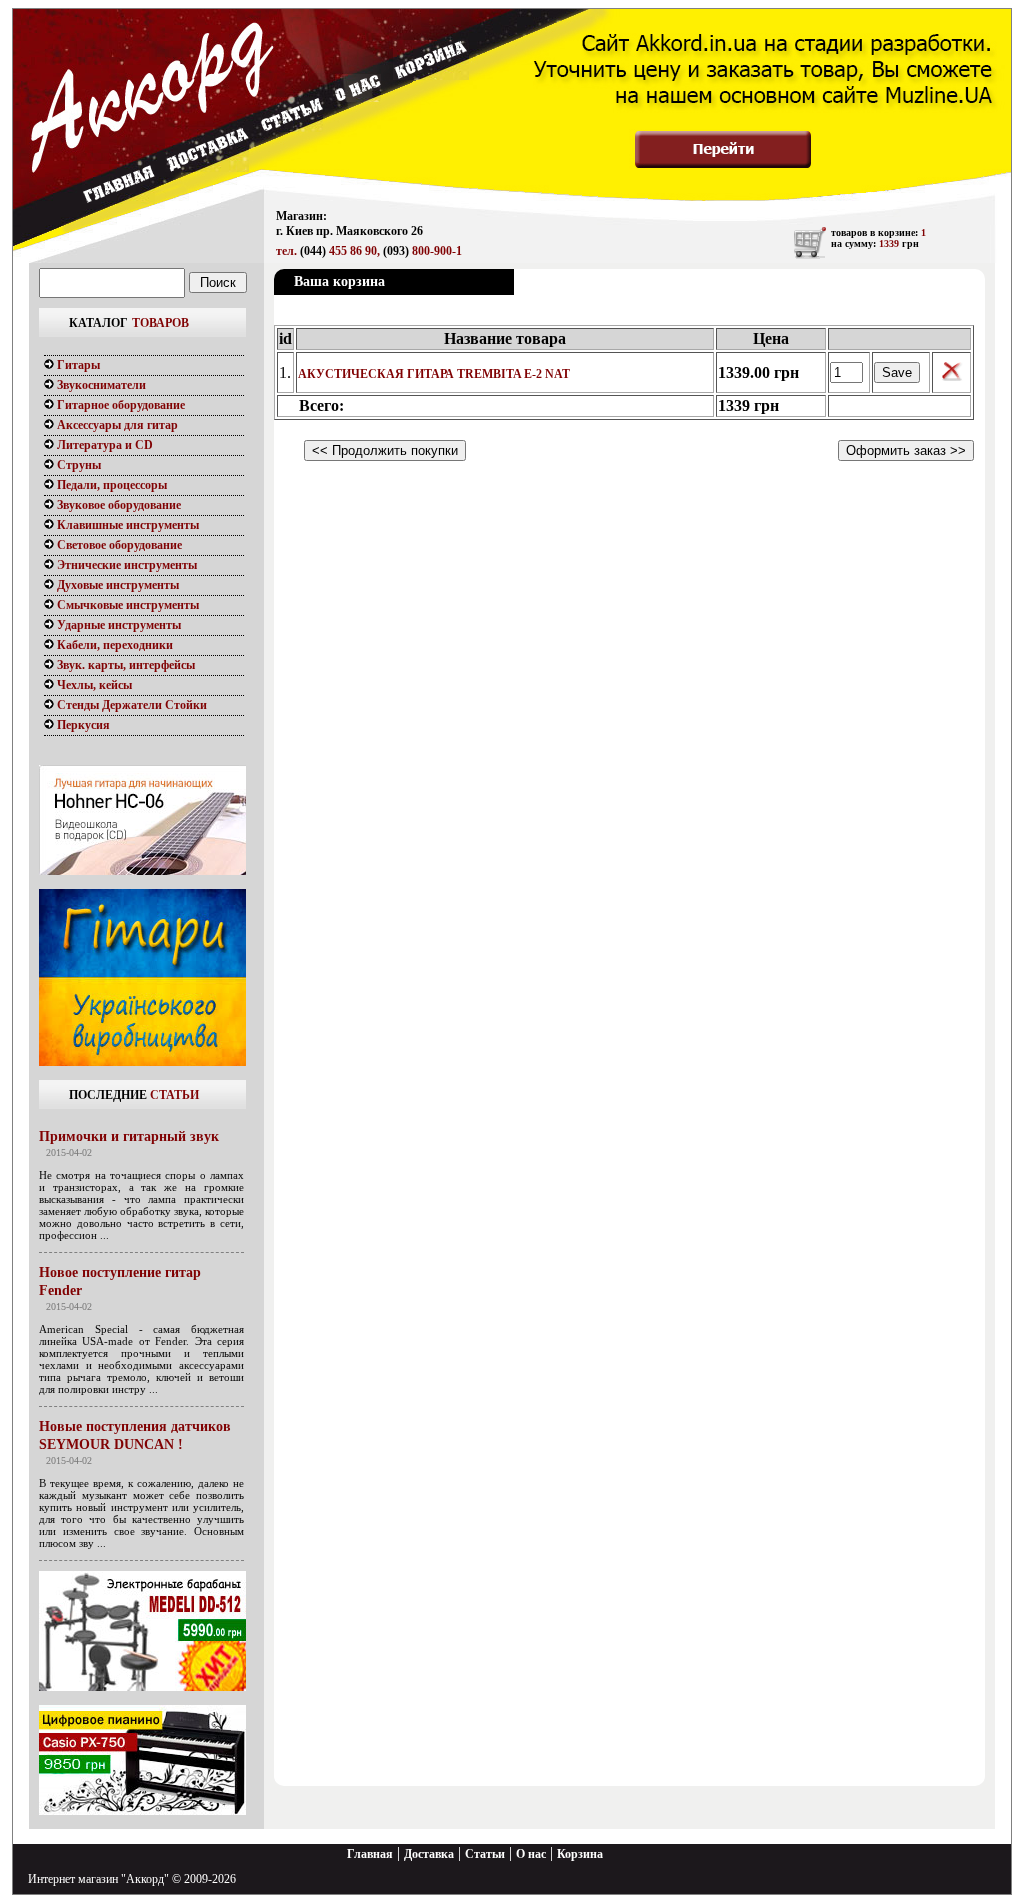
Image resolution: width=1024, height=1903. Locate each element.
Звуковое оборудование (117, 505)
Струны (77, 465)
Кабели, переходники (113, 645)
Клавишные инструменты (126, 525)
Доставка (429, 1854)
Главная (370, 1854)
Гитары (77, 365)
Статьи (485, 1854)
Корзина (580, 1854)
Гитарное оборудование (119, 405)
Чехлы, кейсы (93, 685)
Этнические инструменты (125, 565)
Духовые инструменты (116, 585)
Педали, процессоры (110, 485)
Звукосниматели (100, 385)
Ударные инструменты (117, 625)
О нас (531, 1854)
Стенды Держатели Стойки (130, 705)
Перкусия (82, 725)
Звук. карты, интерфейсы (124, 665)
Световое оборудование (118, 545)
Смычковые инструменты (126, 605)
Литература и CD (103, 445)
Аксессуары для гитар (116, 425)
